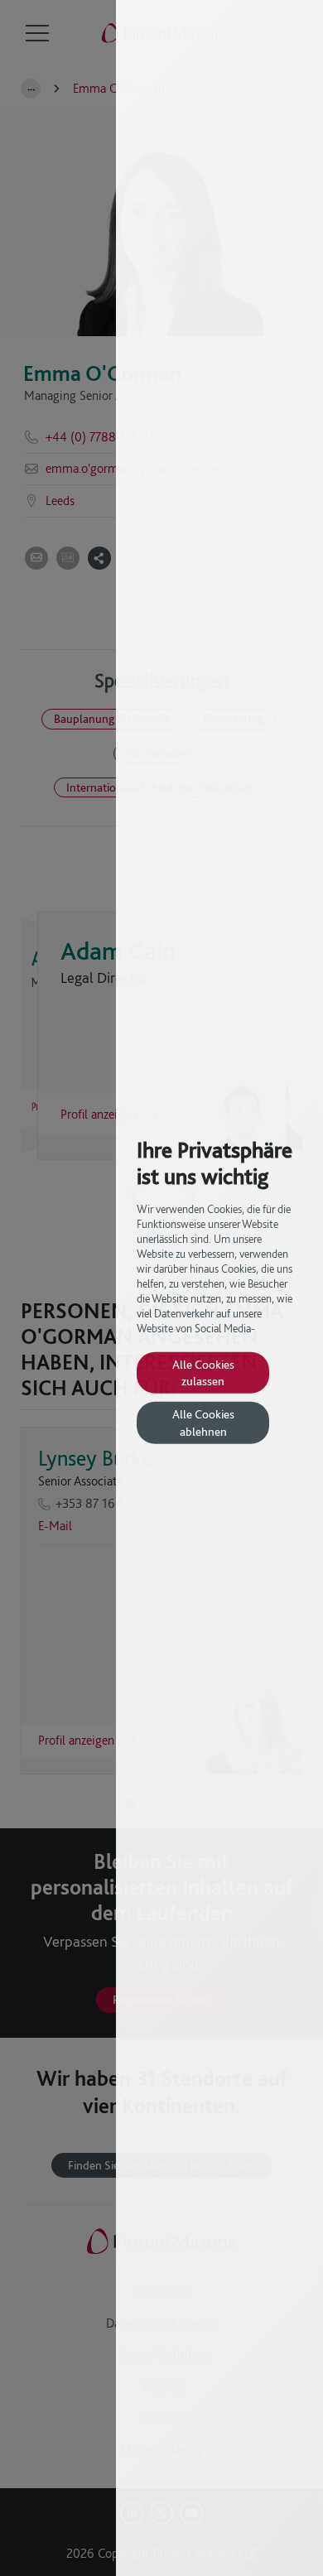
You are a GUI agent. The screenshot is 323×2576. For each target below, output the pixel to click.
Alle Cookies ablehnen (203, 1422)
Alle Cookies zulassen (203, 1372)
